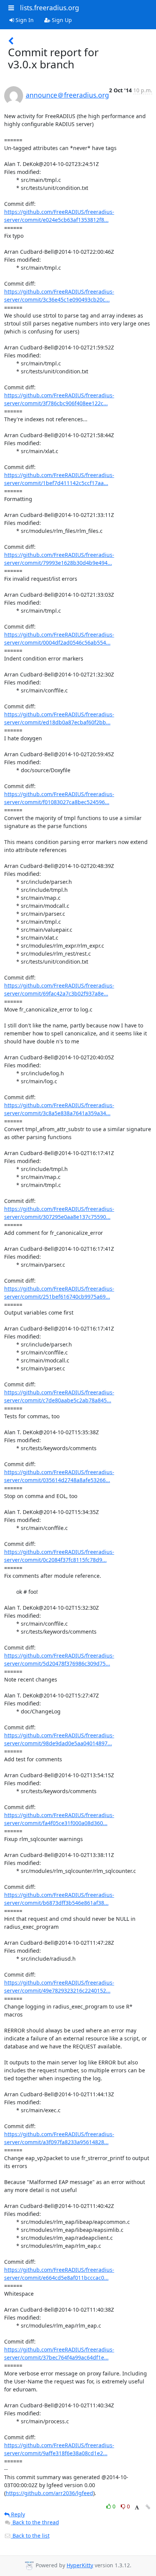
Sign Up (61, 20)
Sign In (24, 20)
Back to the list (30, 2536)
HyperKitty (80, 2565)
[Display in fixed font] (137, 2507)
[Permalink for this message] (148, 2507)
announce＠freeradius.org (67, 95)
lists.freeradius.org (50, 8)
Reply (17, 2514)
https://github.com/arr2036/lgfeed (49, 2493)
